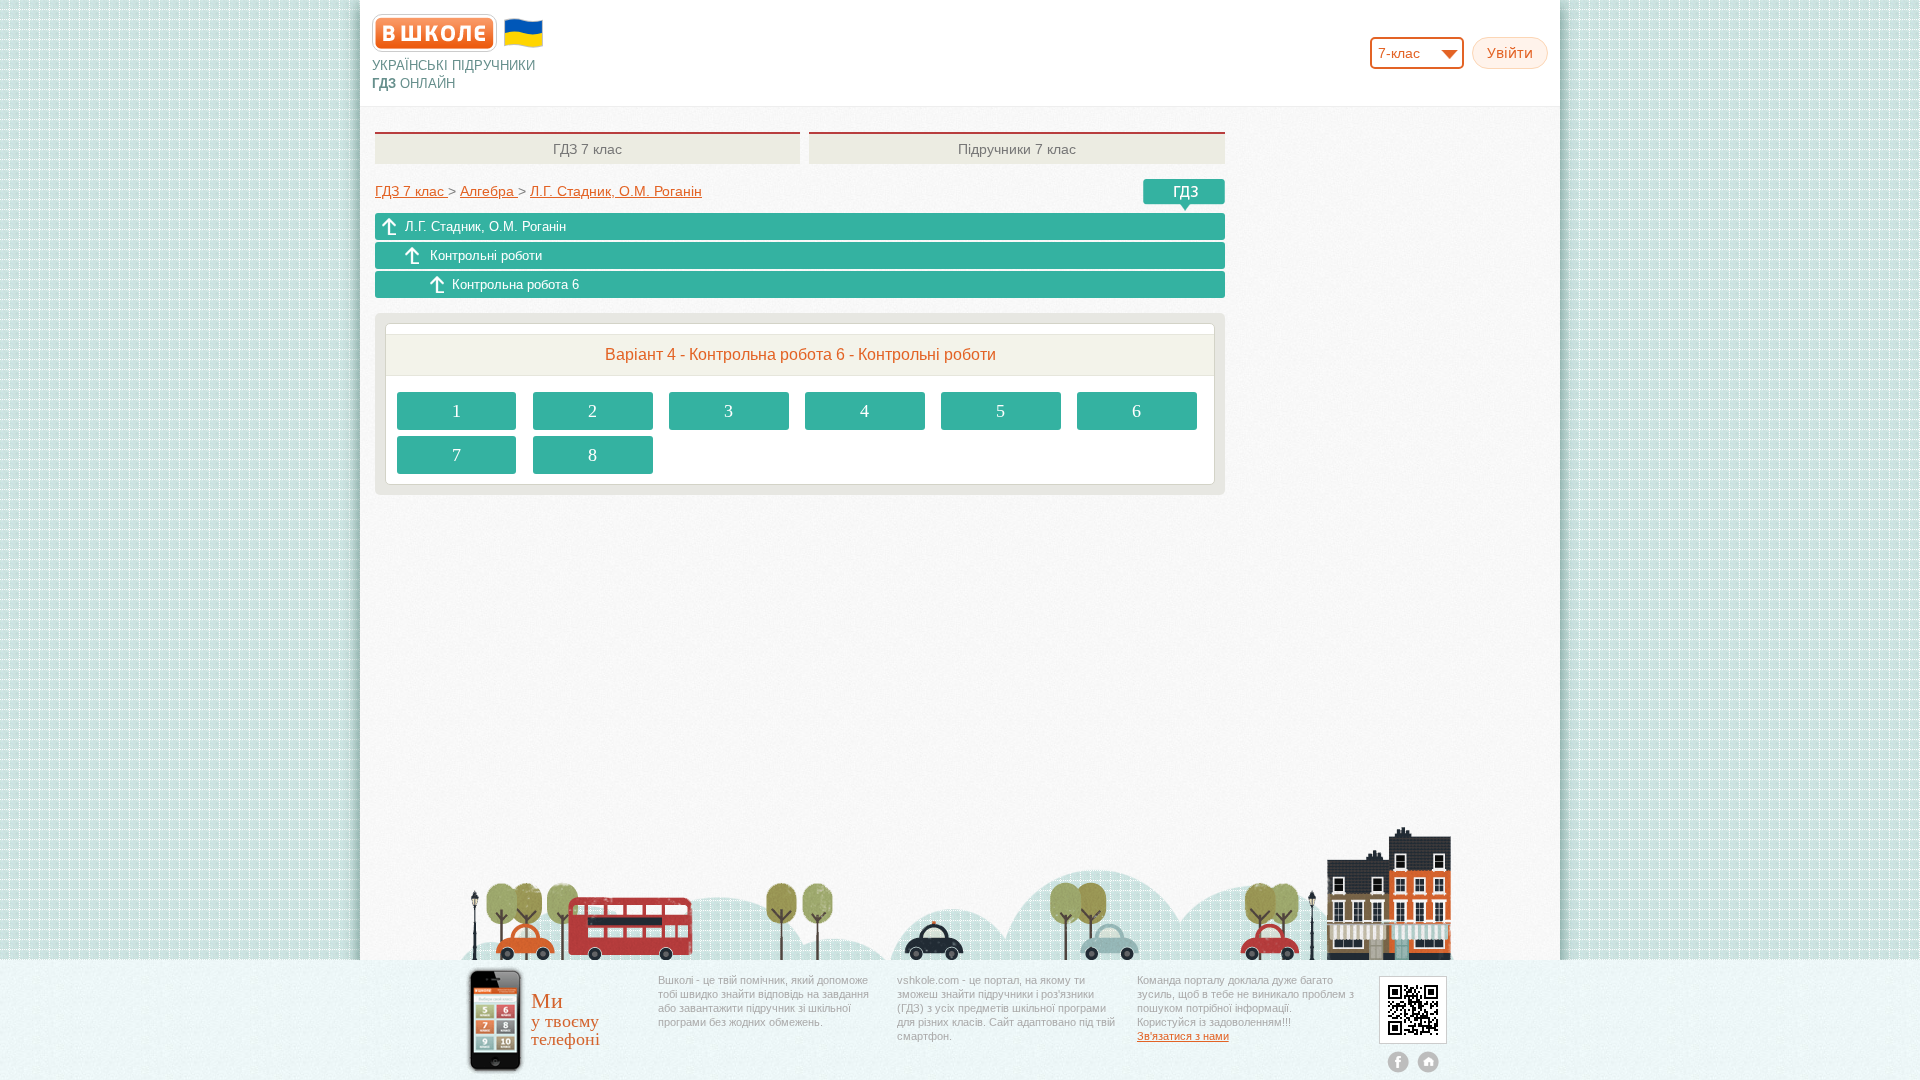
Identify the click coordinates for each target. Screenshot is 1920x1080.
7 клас (587, 149)
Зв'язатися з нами (1183, 1036)
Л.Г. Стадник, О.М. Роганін (485, 226)
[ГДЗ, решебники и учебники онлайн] (434, 33)
